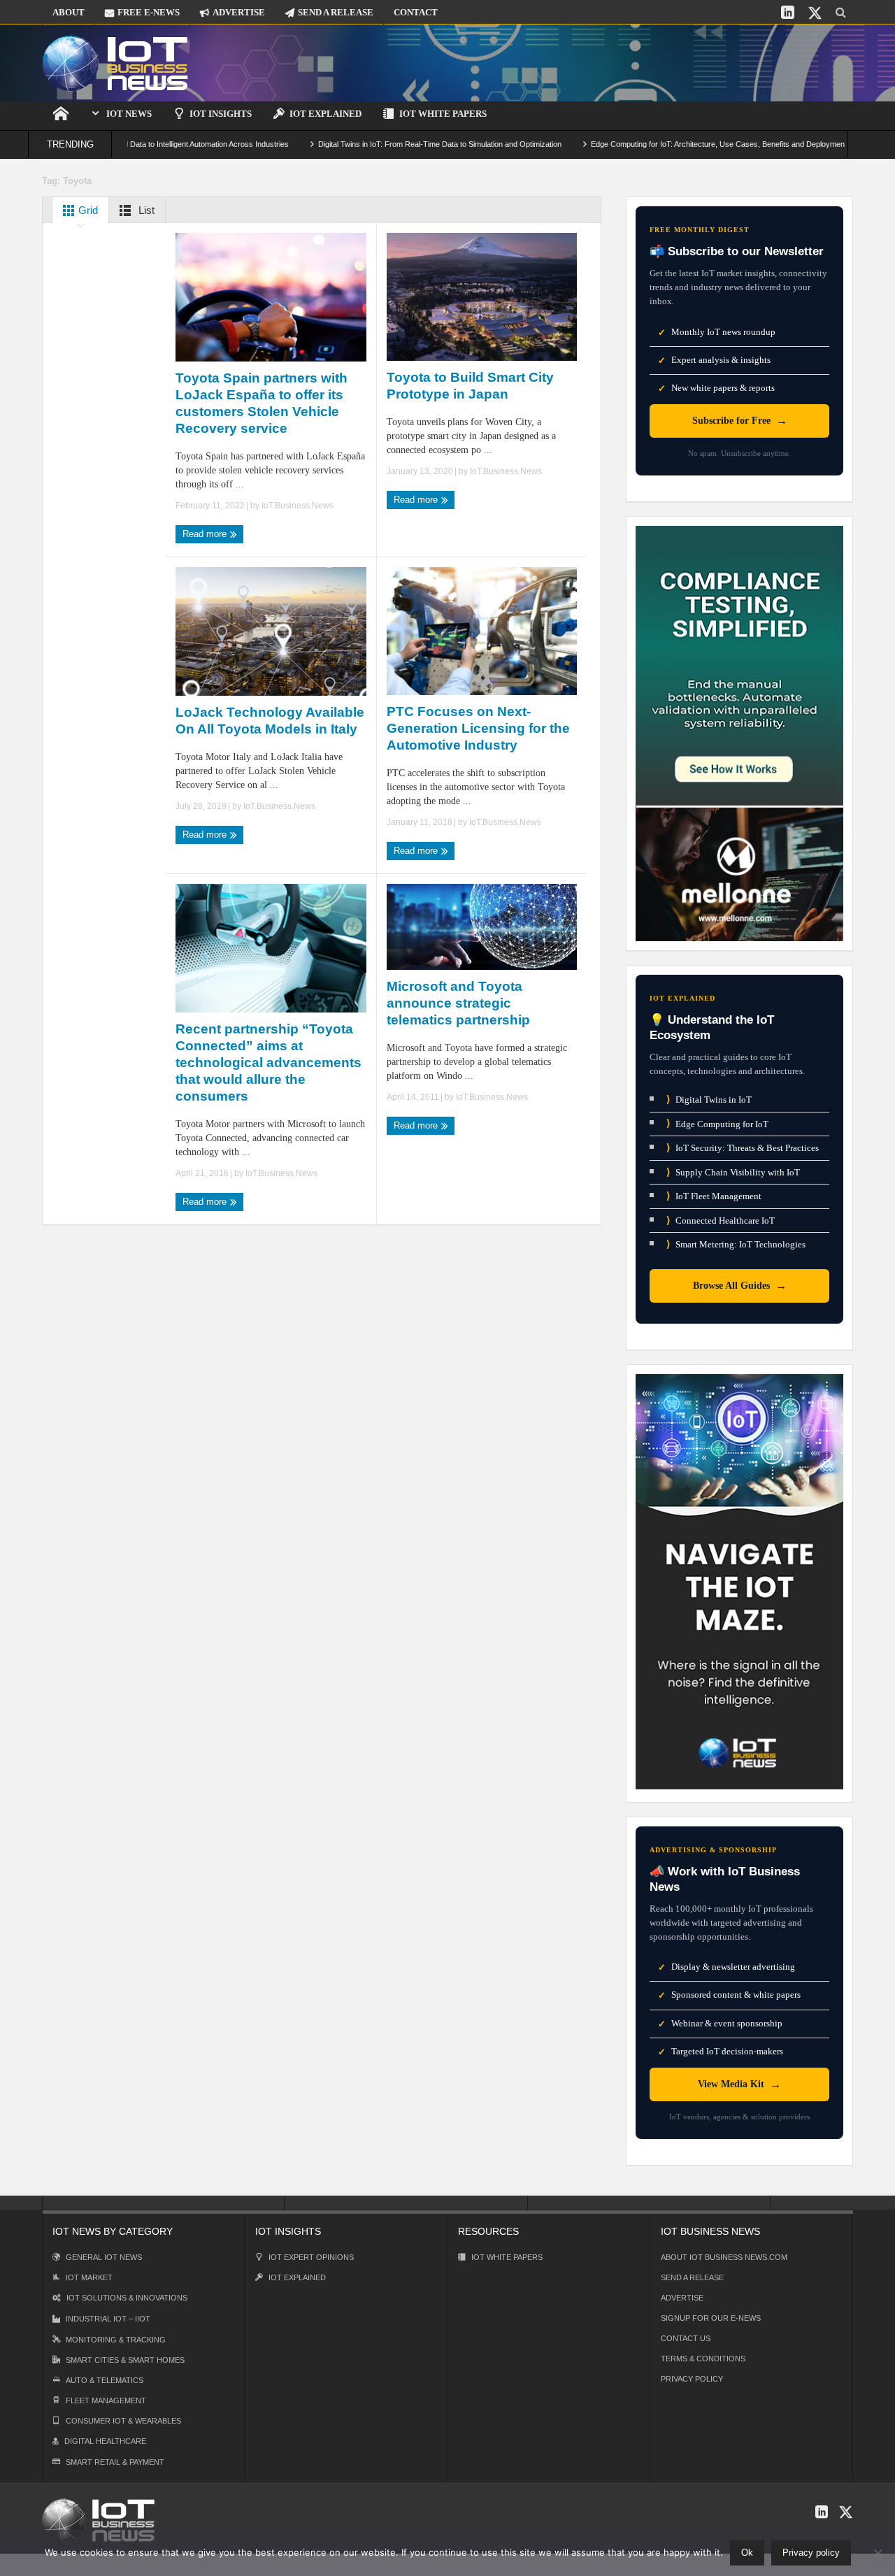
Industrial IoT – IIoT (108, 2319)
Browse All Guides (740, 1286)
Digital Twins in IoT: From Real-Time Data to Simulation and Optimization (382, 144)
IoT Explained (325, 114)
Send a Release (692, 2277)
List (145, 210)
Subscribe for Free (740, 421)
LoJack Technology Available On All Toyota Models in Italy (270, 721)
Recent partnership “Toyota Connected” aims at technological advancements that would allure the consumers (268, 1062)
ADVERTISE (239, 12)
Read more (206, 534)
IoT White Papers (443, 114)
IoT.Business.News (298, 506)
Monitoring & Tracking (116, 2340)
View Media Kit (739, 2084)
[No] (878, 2553)
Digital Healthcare (105, 2441)
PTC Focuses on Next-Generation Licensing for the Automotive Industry (478, 728)
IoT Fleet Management (714, 1196)
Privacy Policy (692, 2379)
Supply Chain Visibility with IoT (733, 1172)
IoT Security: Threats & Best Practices (743, 1148)
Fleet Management (106, 2400)
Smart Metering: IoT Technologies (736, 1244)
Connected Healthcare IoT (721, 1221)
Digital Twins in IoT (709, 1100)
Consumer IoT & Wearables (123, 2421)
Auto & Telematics (105, 2380)
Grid (87, 210)
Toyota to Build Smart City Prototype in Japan (470, 386)
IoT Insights (221, 114)
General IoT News (104, 2257)
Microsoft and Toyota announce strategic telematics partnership (458, 1003)
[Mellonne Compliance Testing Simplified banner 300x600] (739, 732)
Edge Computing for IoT (717, 1123)
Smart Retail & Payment (115, 2462)
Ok (747, 2553)
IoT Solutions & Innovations (127, 2298)
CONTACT (416, 12)
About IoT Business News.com (724, 2257)
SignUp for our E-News (711, 2318)
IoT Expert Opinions (311, 2257)
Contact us (686, 2338)
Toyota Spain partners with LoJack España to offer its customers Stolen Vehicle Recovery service (262, 403)
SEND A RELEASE (336, 12)
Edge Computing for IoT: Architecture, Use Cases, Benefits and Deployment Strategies (680, 144)
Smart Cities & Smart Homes (125, 2360)
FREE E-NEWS (149, 12)
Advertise (682, 2298)
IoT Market (89, 2277)
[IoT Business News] (115, 63)
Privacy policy (811, 2553)
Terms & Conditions (703, 2359)
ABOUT (69, 12)
